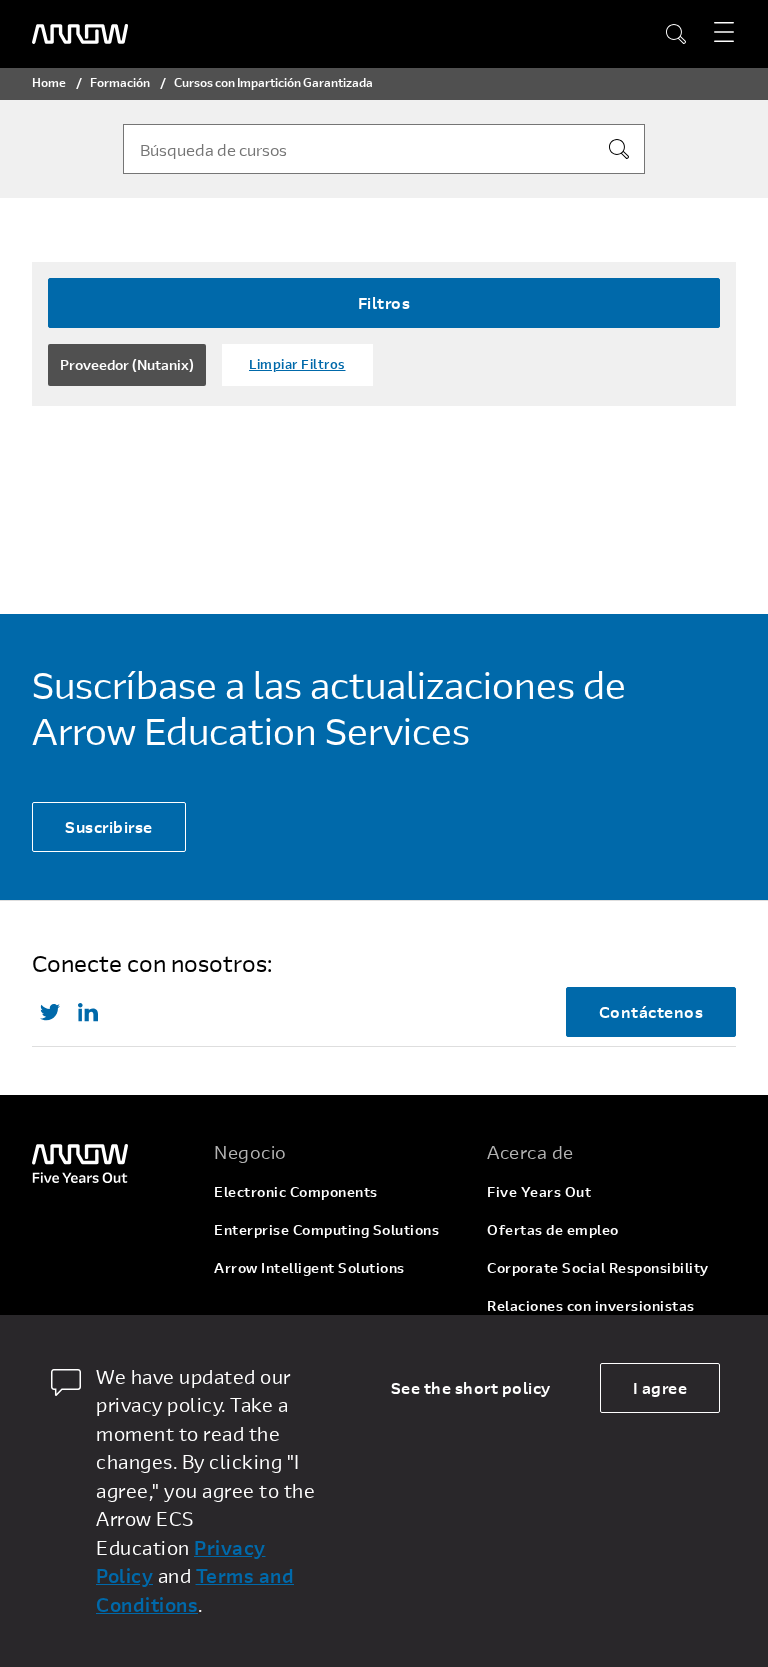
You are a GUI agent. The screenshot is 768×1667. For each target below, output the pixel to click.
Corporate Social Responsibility (598, 1267)
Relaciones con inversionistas (591, 1305)
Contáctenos (651, 1011)
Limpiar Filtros (297, 364)
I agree (660, 1387)
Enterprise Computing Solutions (326, 1229)
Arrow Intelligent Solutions (309, 1267)
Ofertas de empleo (553, 1229)
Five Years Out (539, 1191)
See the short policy (471, 1387)
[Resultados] (619, 149)
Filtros (384, 302)
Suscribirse (109, 826)
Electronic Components (296, 1191)
